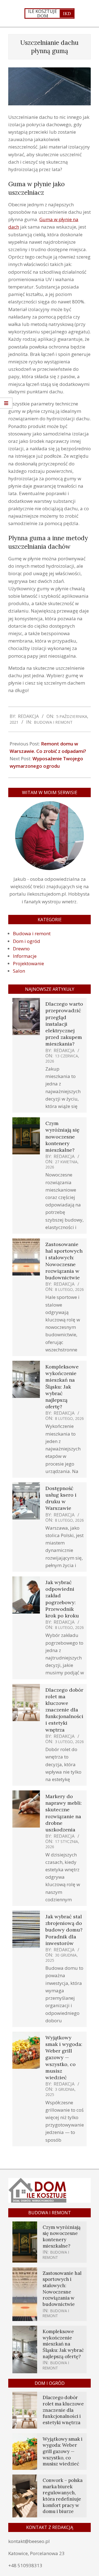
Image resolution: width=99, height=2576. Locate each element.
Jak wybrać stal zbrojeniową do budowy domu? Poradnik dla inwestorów (64, 1930)
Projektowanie (28, 963)
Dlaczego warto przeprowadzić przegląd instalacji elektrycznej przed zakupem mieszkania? (64, 1024)
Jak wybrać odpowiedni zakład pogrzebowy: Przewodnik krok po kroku (62, 1599)
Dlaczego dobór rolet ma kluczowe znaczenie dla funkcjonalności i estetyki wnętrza (64, 1710)
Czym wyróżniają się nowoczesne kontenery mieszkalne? (62, 1137)
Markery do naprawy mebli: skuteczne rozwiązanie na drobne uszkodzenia (64, 1813)
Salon (19, 971)
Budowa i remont (53, 722)
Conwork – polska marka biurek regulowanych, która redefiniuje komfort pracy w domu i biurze (63, 2496)
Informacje (25, 956)
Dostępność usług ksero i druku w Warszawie (61, 1498)
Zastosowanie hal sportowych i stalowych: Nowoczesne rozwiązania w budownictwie (64, 1261)
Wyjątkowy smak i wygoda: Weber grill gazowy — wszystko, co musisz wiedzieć (64, 2057)
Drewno (21, 949)
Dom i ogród (27, 941)
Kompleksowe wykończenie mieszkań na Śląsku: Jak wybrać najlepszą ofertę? (62, 1387)
